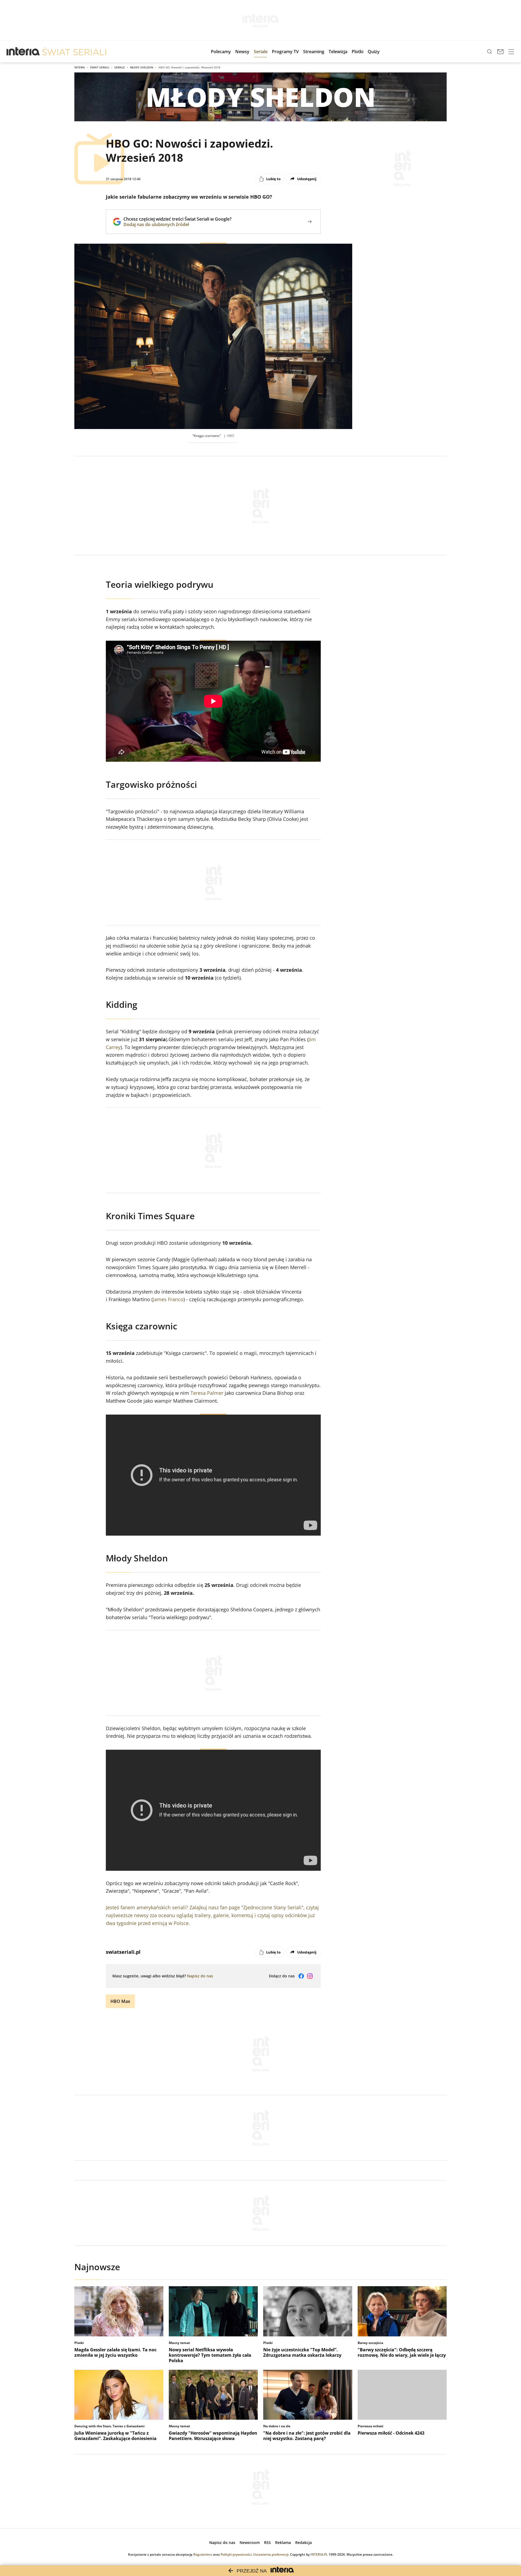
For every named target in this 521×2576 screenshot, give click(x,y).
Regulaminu (203, 2554)
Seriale (120, 67)
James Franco (168, 1299)
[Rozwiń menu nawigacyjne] (511, 52)
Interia (80, 67)
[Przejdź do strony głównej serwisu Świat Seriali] (74, 52)
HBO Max (120, 2001)
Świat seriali (100, 67)
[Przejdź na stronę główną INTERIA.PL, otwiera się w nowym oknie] (23, 52)
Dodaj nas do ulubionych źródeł (177, 224)
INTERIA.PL (319, 2554)
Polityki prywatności (236, 2554)
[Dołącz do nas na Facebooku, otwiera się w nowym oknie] (301, 1976)
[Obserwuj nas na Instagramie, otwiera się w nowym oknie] (310, 1976)
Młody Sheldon (142, 67)
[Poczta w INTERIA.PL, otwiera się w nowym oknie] (500, 52)
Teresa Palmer (207, 1393)
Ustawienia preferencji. (271, 2554)
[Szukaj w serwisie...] (490, 52)
